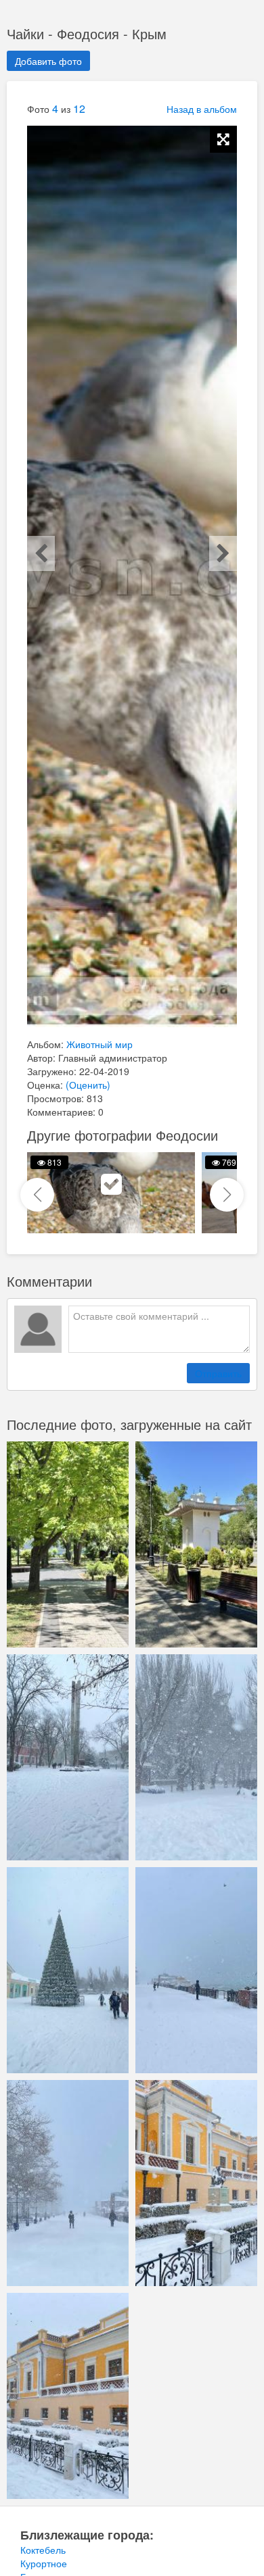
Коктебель (43, 2550)
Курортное (44, 2563)
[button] (227, 1195)
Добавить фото (48, 61)
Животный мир (100, 1044)
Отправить (218, 1373)
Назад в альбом (202, 109)
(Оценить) (88, 1085)
